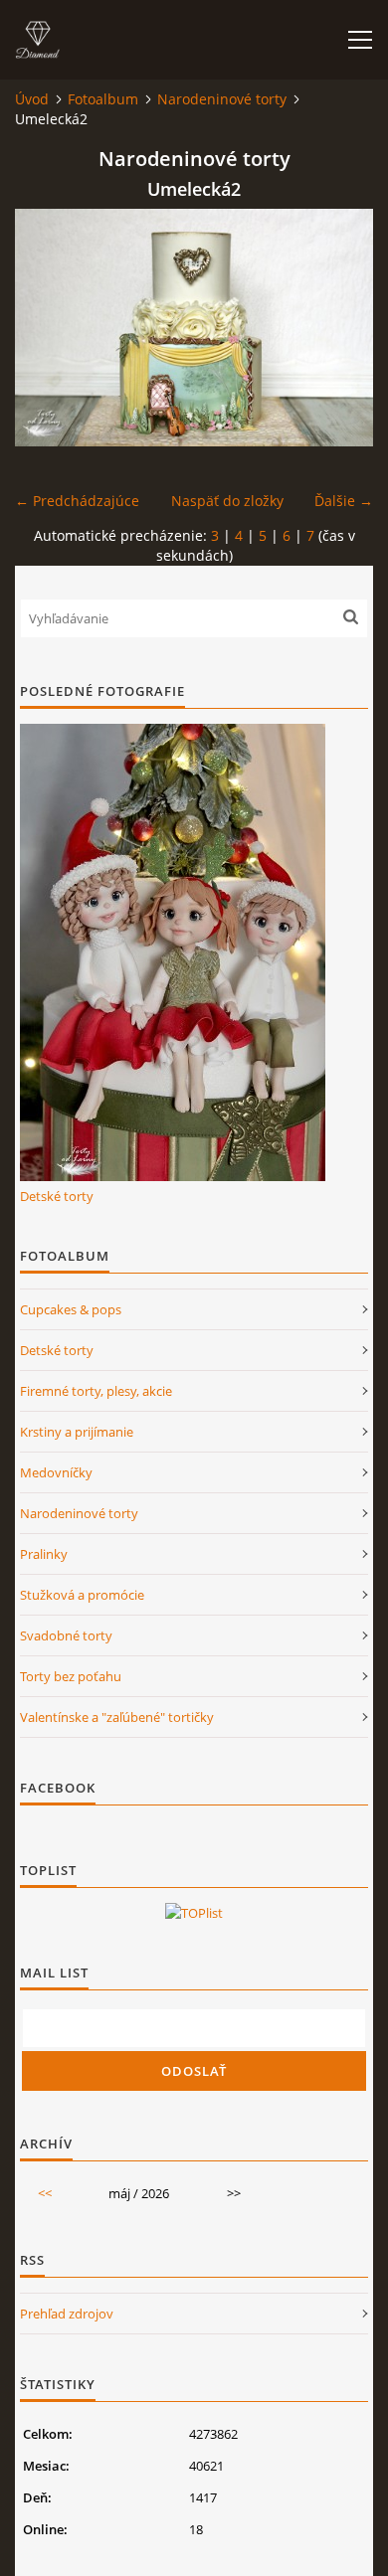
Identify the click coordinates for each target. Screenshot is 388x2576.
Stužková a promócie (82, 1595)
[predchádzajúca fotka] (47, 328)
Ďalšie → (344, 501)
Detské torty (57, 1196)
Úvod (32, 99)
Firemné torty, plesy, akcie (96, 1391)
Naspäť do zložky (227, 501)
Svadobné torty (66, 1635)
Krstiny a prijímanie (77, 1432)
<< (45, 2193)
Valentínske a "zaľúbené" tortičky (117, 1717)
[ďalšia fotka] (341, 328)
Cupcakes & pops (71, 1309)
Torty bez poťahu (71, 1676)
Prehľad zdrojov (67, 2314)
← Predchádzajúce (77, 501)
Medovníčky (56, 1472)
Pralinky (44, 1554)
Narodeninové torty (222, 99)
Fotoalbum (103, 99)
